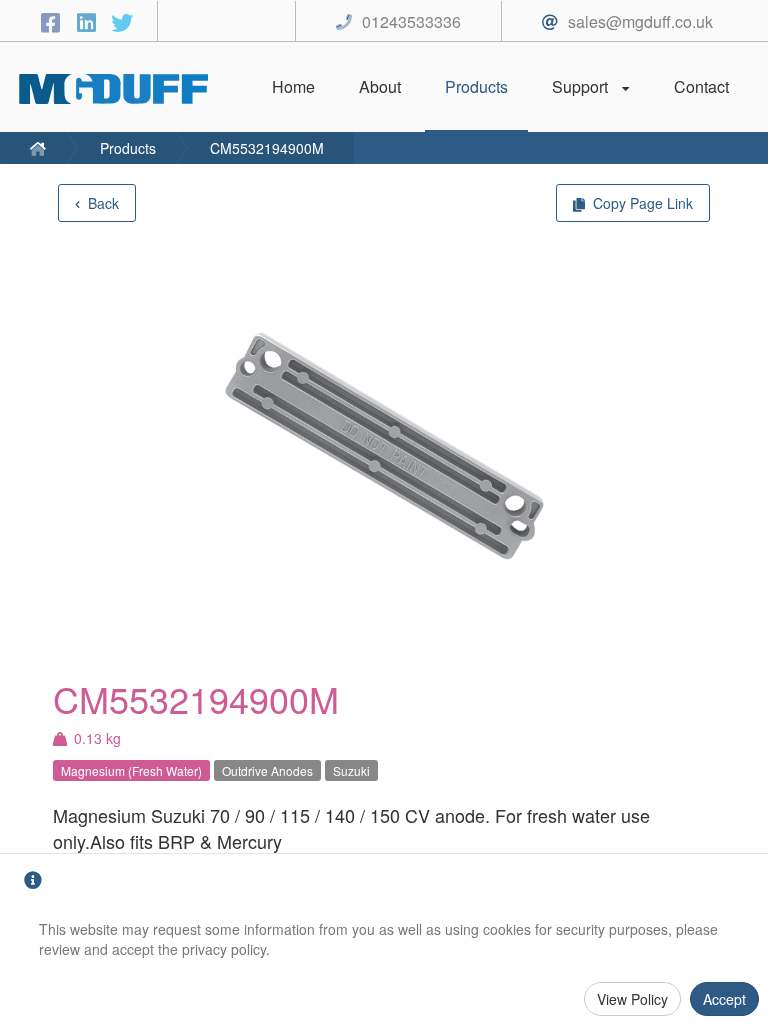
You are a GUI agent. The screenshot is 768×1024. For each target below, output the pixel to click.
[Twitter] (122, 21)
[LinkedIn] (89, 21)
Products (128, 148)
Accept (724, 999)
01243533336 (411, 21)
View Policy (632, 999)
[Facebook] (53, 21)
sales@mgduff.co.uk (640, 21)
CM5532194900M (267, 148)
